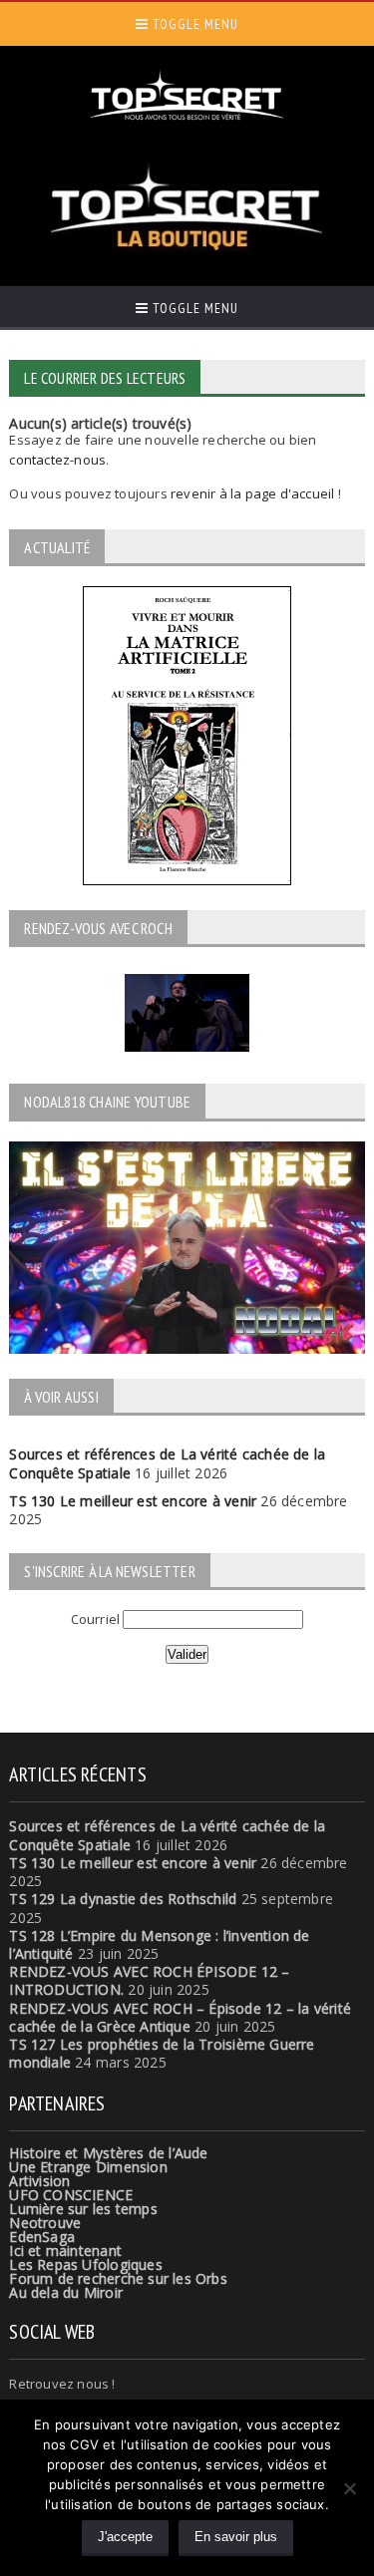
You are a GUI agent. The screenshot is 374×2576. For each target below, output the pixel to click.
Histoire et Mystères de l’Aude (108, 2153)
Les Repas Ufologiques (85, 2264)
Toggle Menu (193, 24)
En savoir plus (236, 2537)
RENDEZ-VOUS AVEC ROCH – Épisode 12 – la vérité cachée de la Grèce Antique (180, 2017)
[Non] (349, 2488)
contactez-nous (57, 460)
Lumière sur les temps (83, 2209)
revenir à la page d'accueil (252, 493)
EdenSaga (42, 2237)
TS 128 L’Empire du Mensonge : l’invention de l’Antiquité (159, 1944)
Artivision (39, 2181)
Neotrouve (45, 2223)
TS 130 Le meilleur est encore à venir (133, 1501)
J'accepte (125, 2537)
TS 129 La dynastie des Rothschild (123, 1899)
